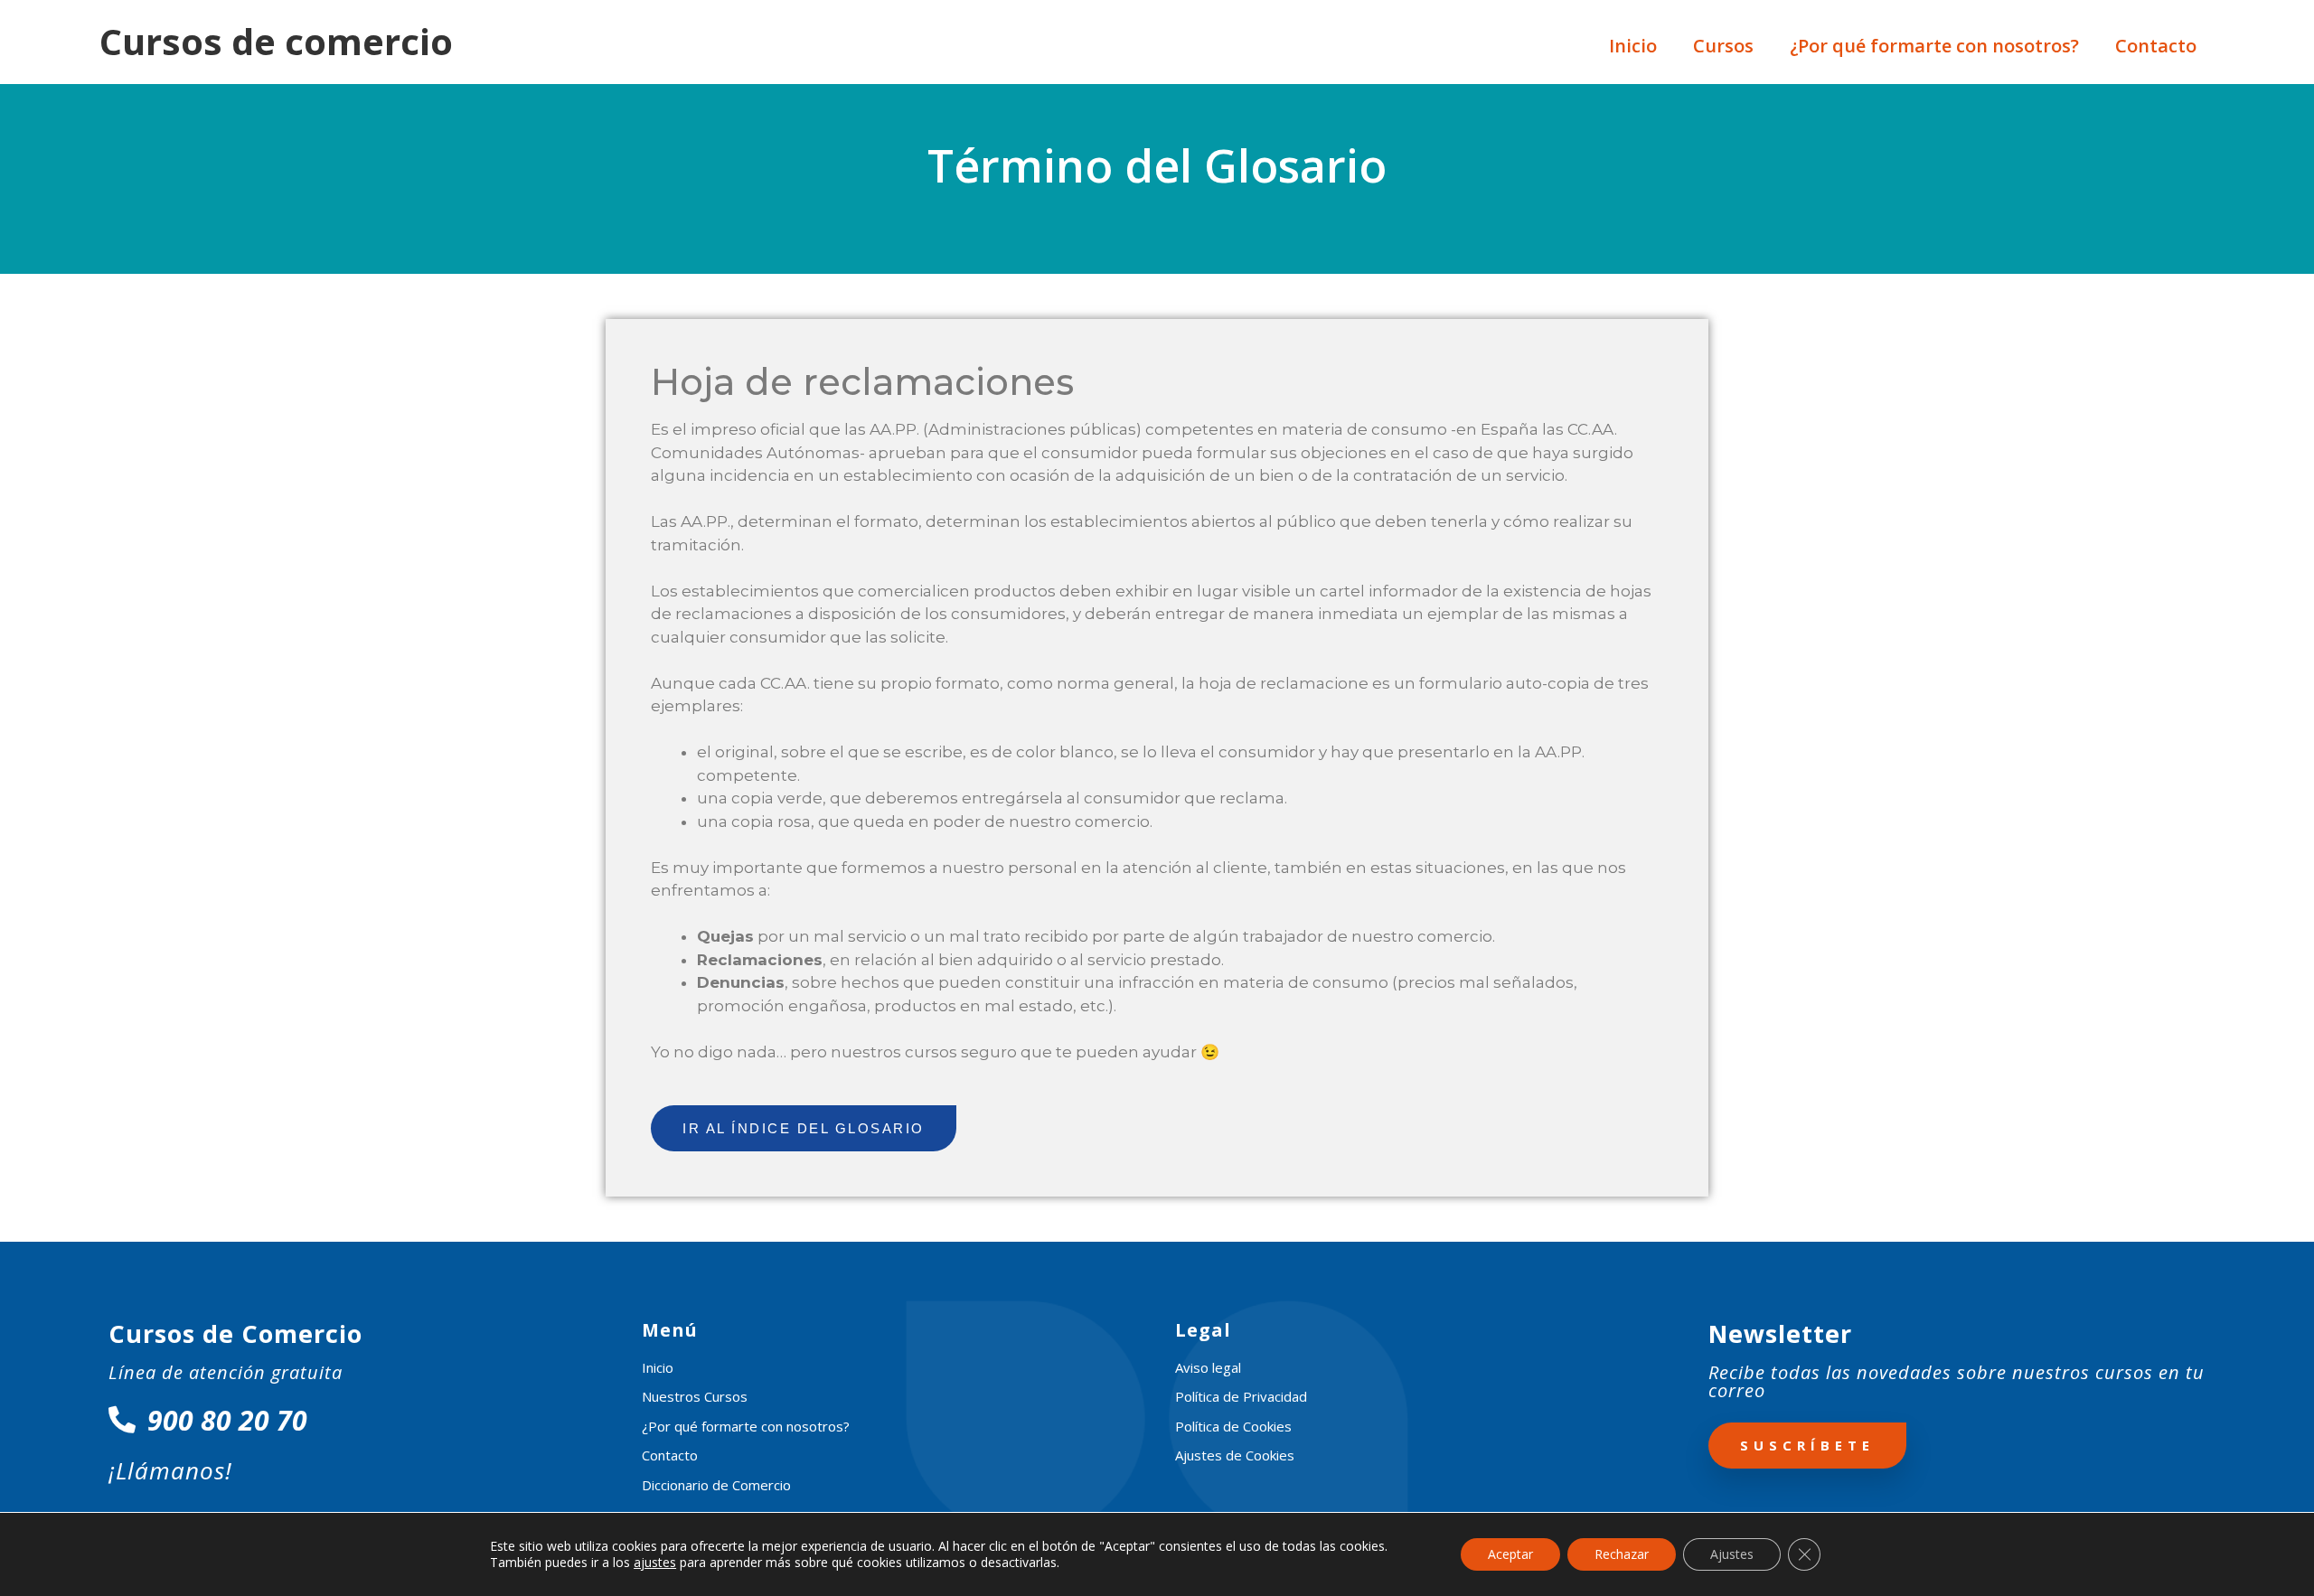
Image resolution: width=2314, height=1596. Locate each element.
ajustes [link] (655, 1562)
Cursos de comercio (276, 41)
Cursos (1723, 46)
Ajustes (1732, 1554)
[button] (804, 1128)
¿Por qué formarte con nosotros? (1934, 46)
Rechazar (1622, 1554)
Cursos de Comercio (235, 1333)
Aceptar (1510, 1554)
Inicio (1633, 46)
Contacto (2156, 46)
